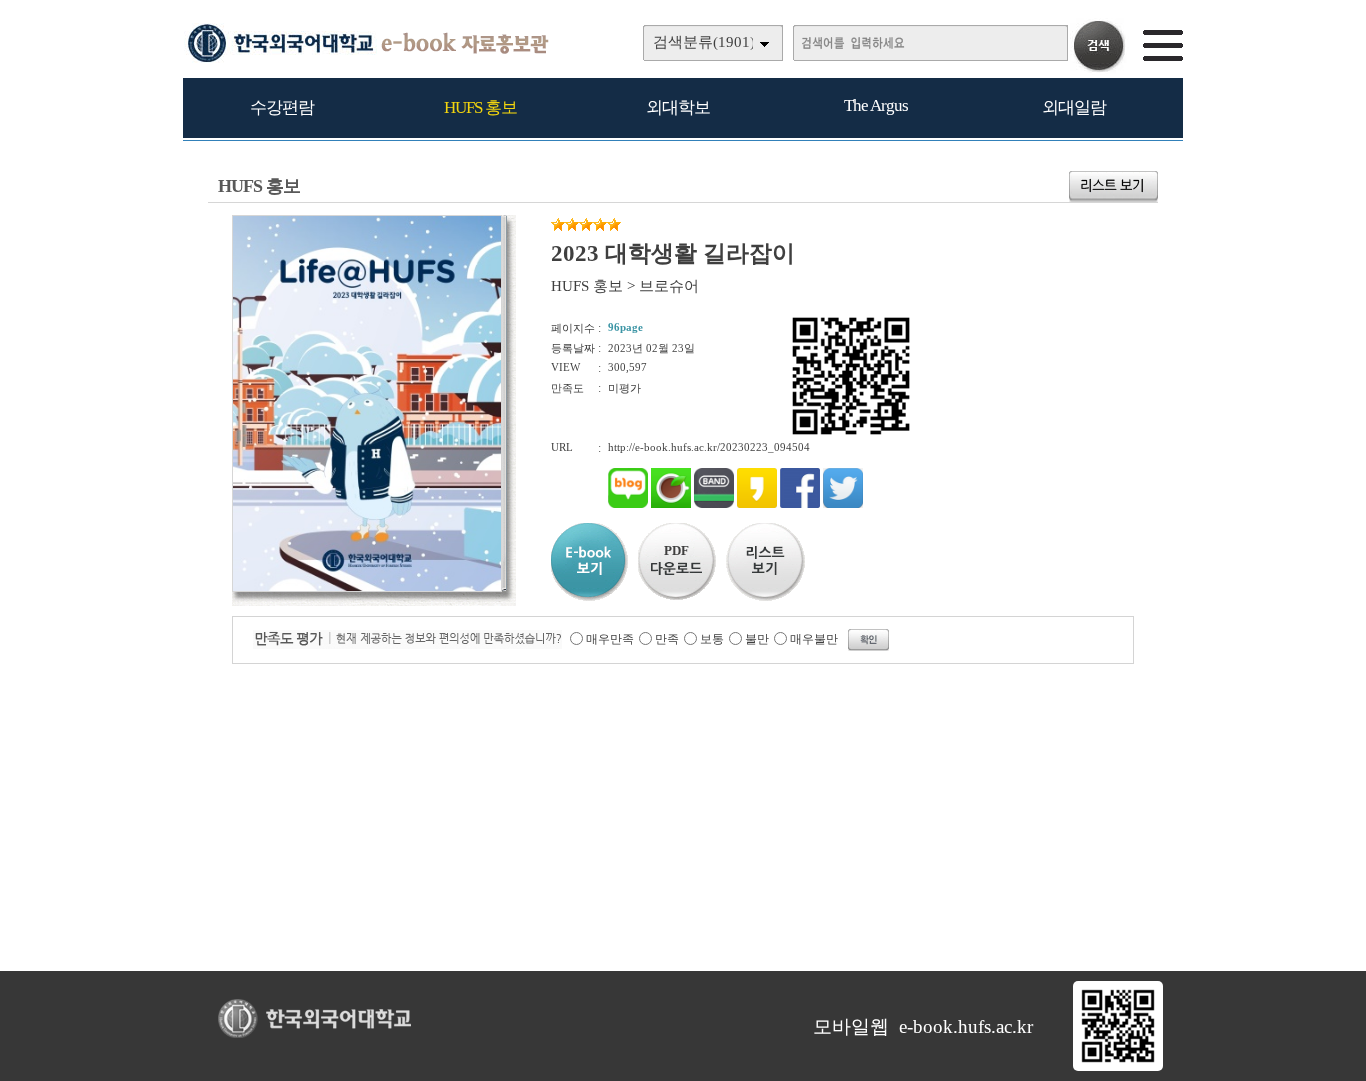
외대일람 (1074, 107)
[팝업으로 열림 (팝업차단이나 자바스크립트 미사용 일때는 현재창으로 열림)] (367, 588)
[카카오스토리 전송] (757, 504)
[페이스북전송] (800, 504)
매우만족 (610, 639)
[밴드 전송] (714, 504)
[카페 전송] (671, 504)
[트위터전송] (843, 504)
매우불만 (814, 639)
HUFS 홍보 (480, 107)
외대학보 (678, 107)
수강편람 (282, 107)
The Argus (876, 105)
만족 (667, 639)
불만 (757, 639)
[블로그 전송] (628, 504)
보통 (712, 639)
